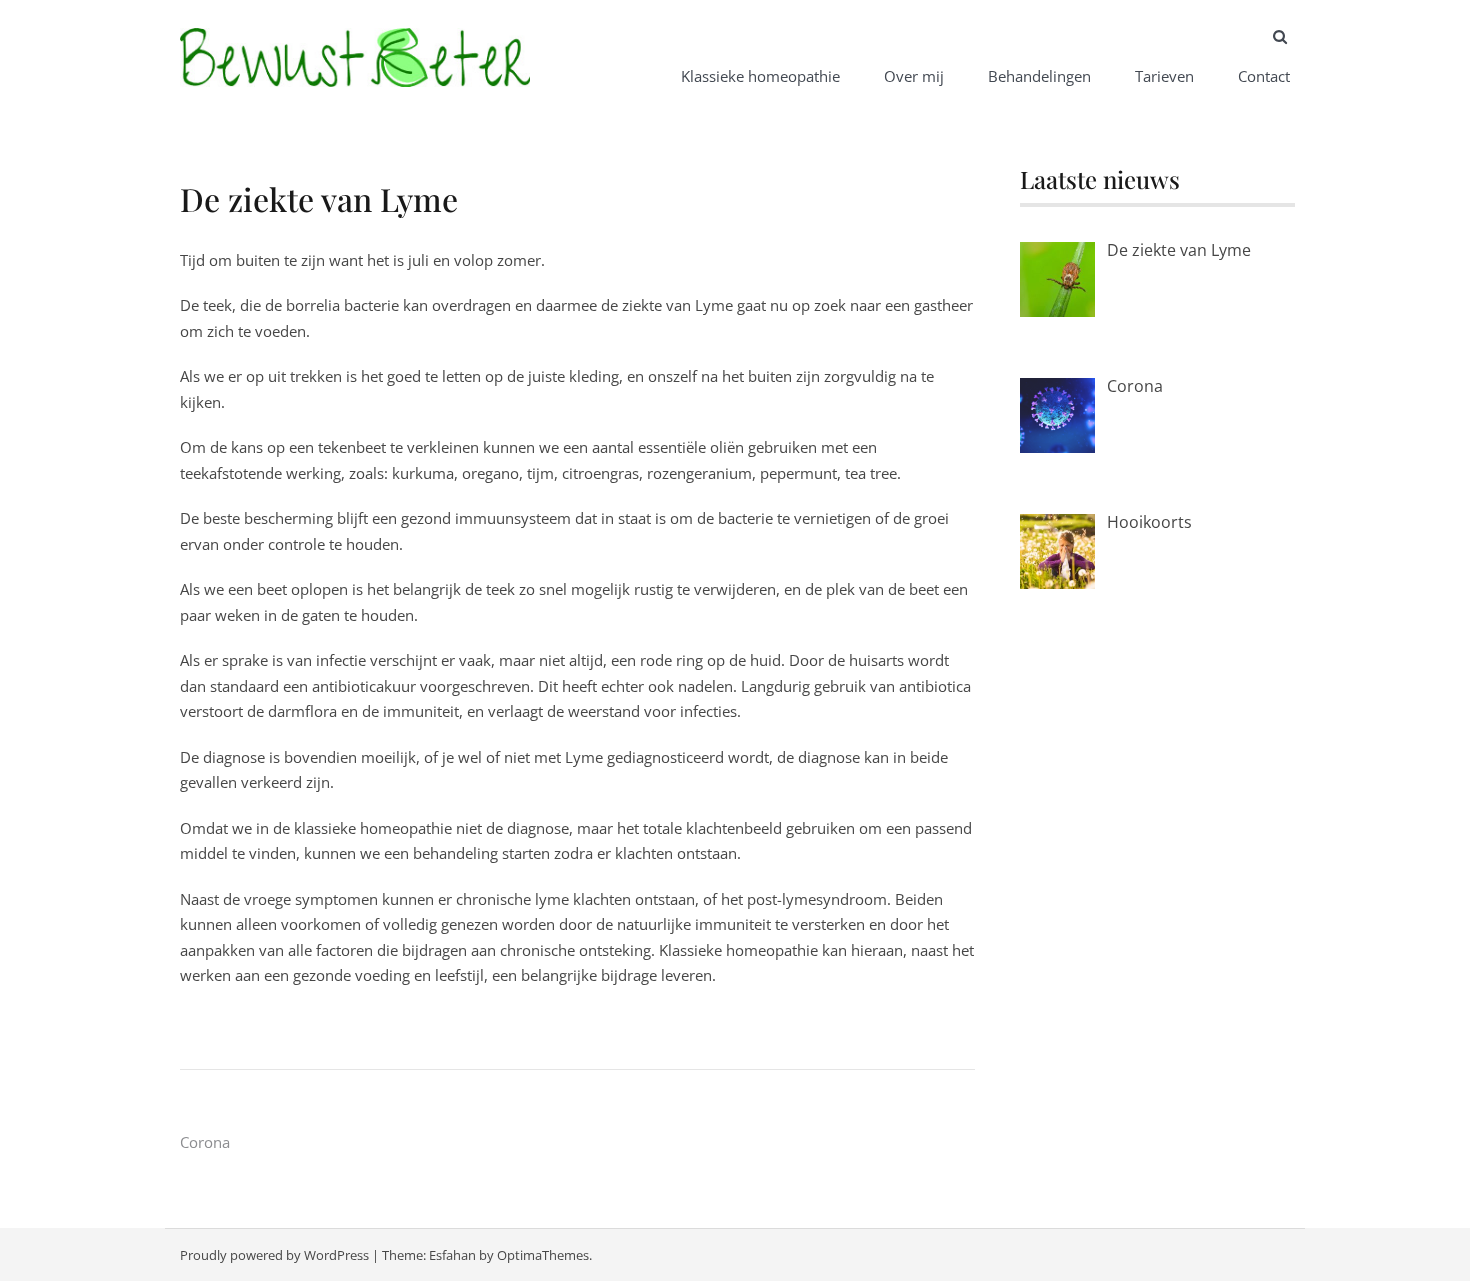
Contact (1264, 76)
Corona (205, 1142)
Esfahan (452, 1255)
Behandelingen (1039, 76)
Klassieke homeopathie (760, 76)
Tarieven (1164, 76)
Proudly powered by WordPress (274, 1255)
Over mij (914, 76)
